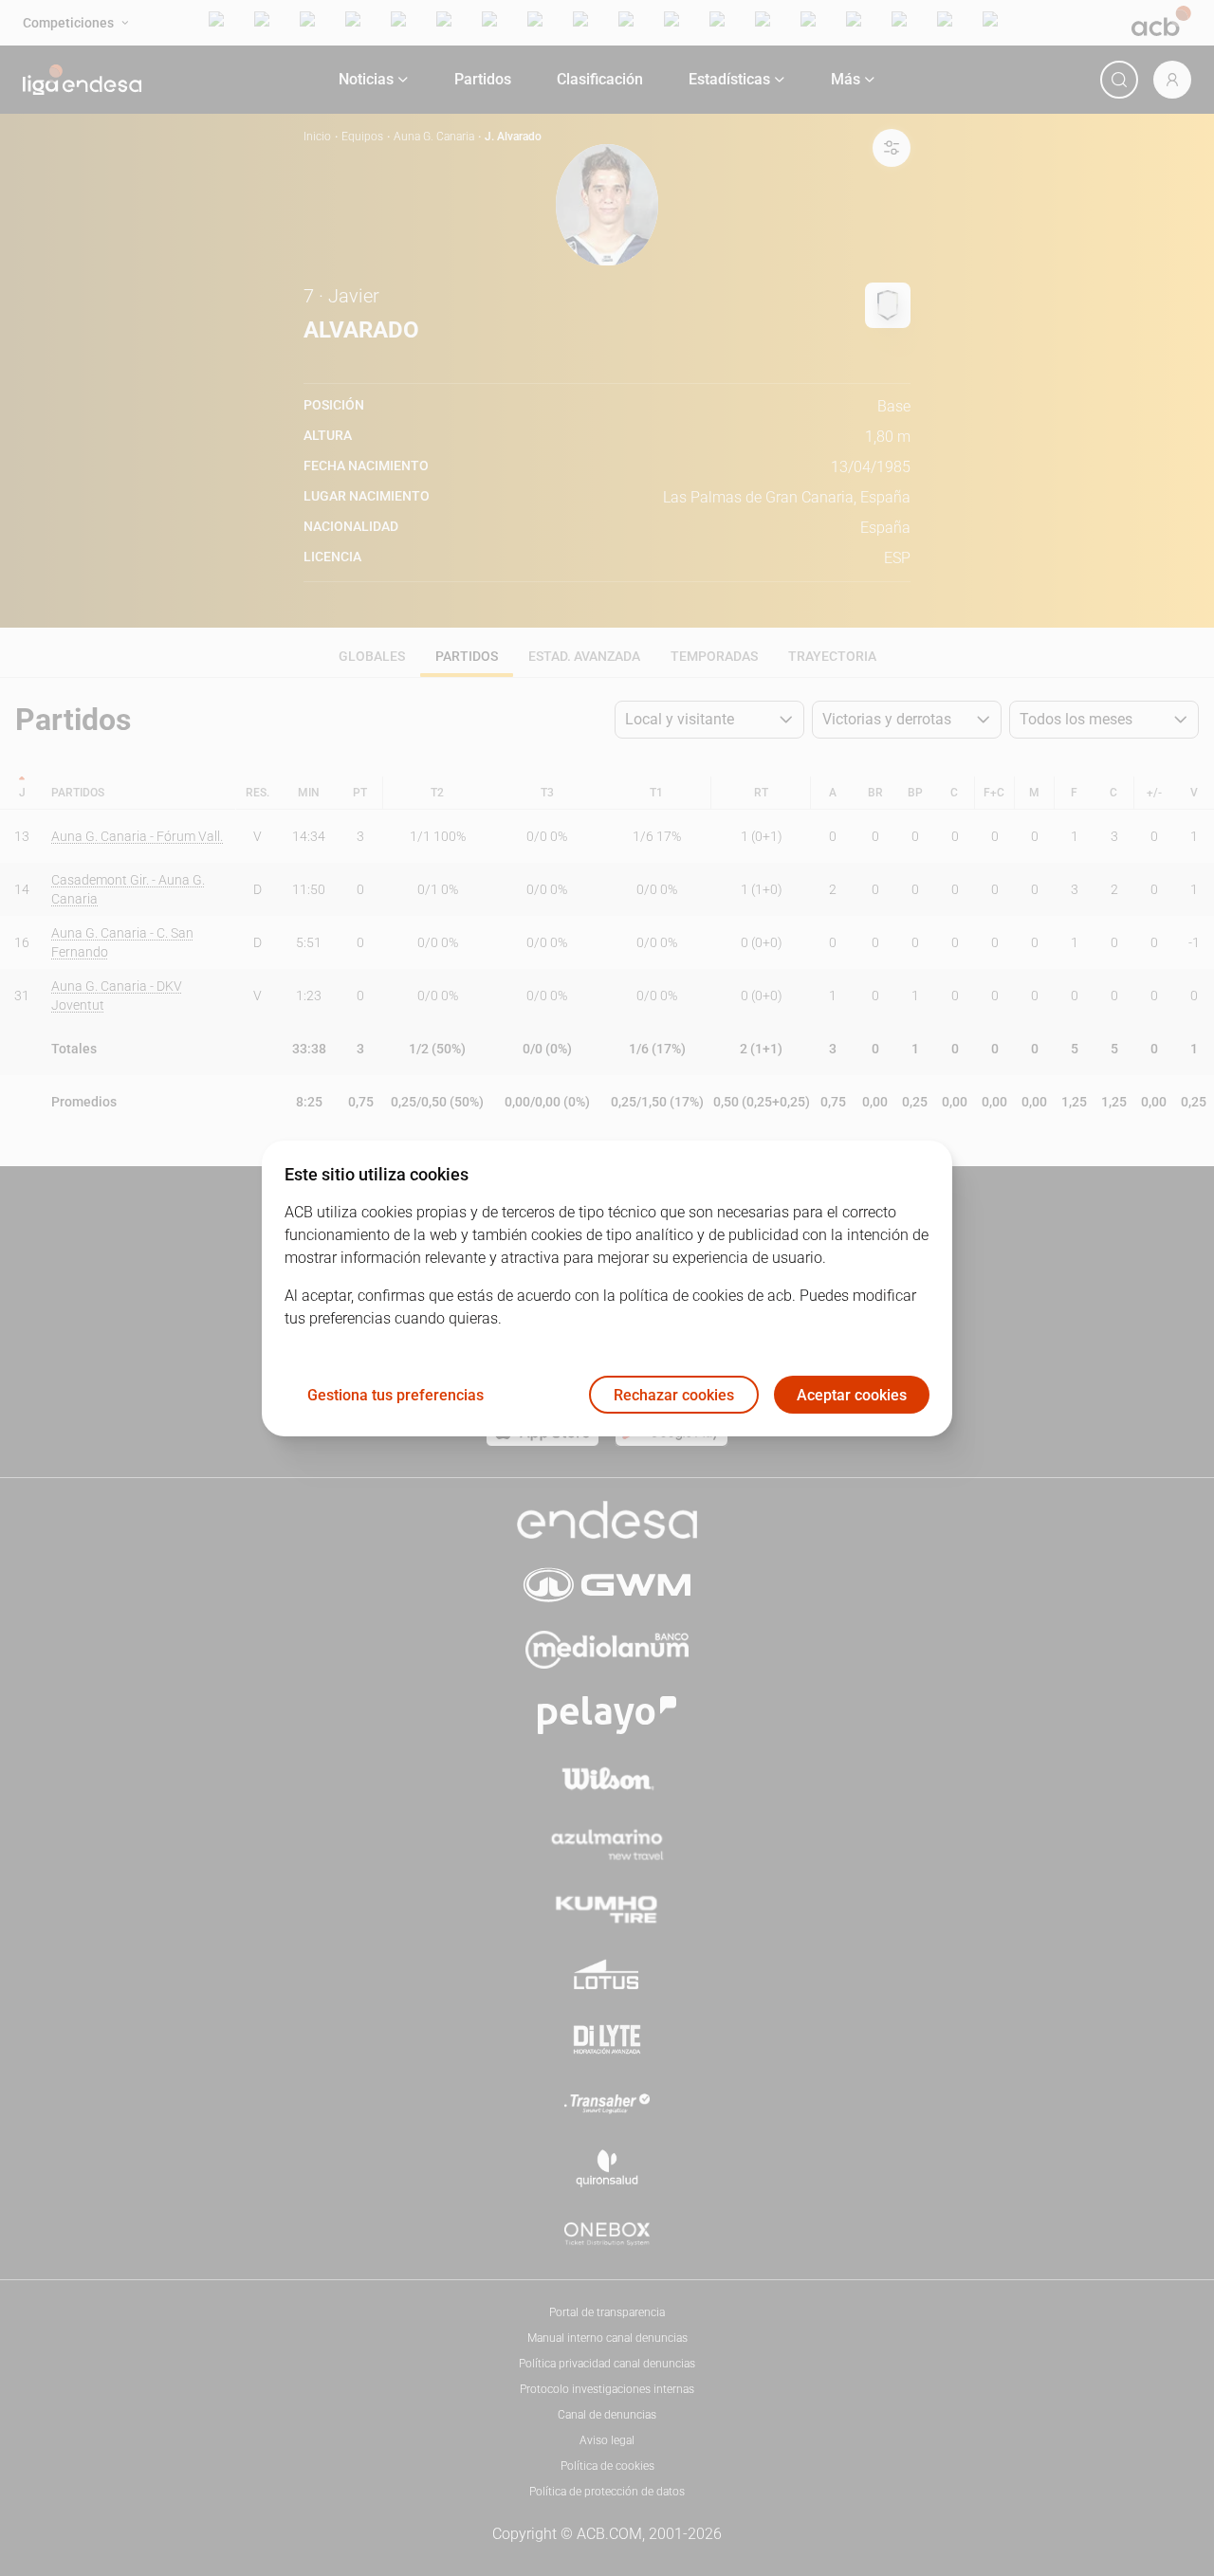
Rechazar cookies (674, 1394)
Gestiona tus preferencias (395, 1394)
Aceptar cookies (852, 1394)
